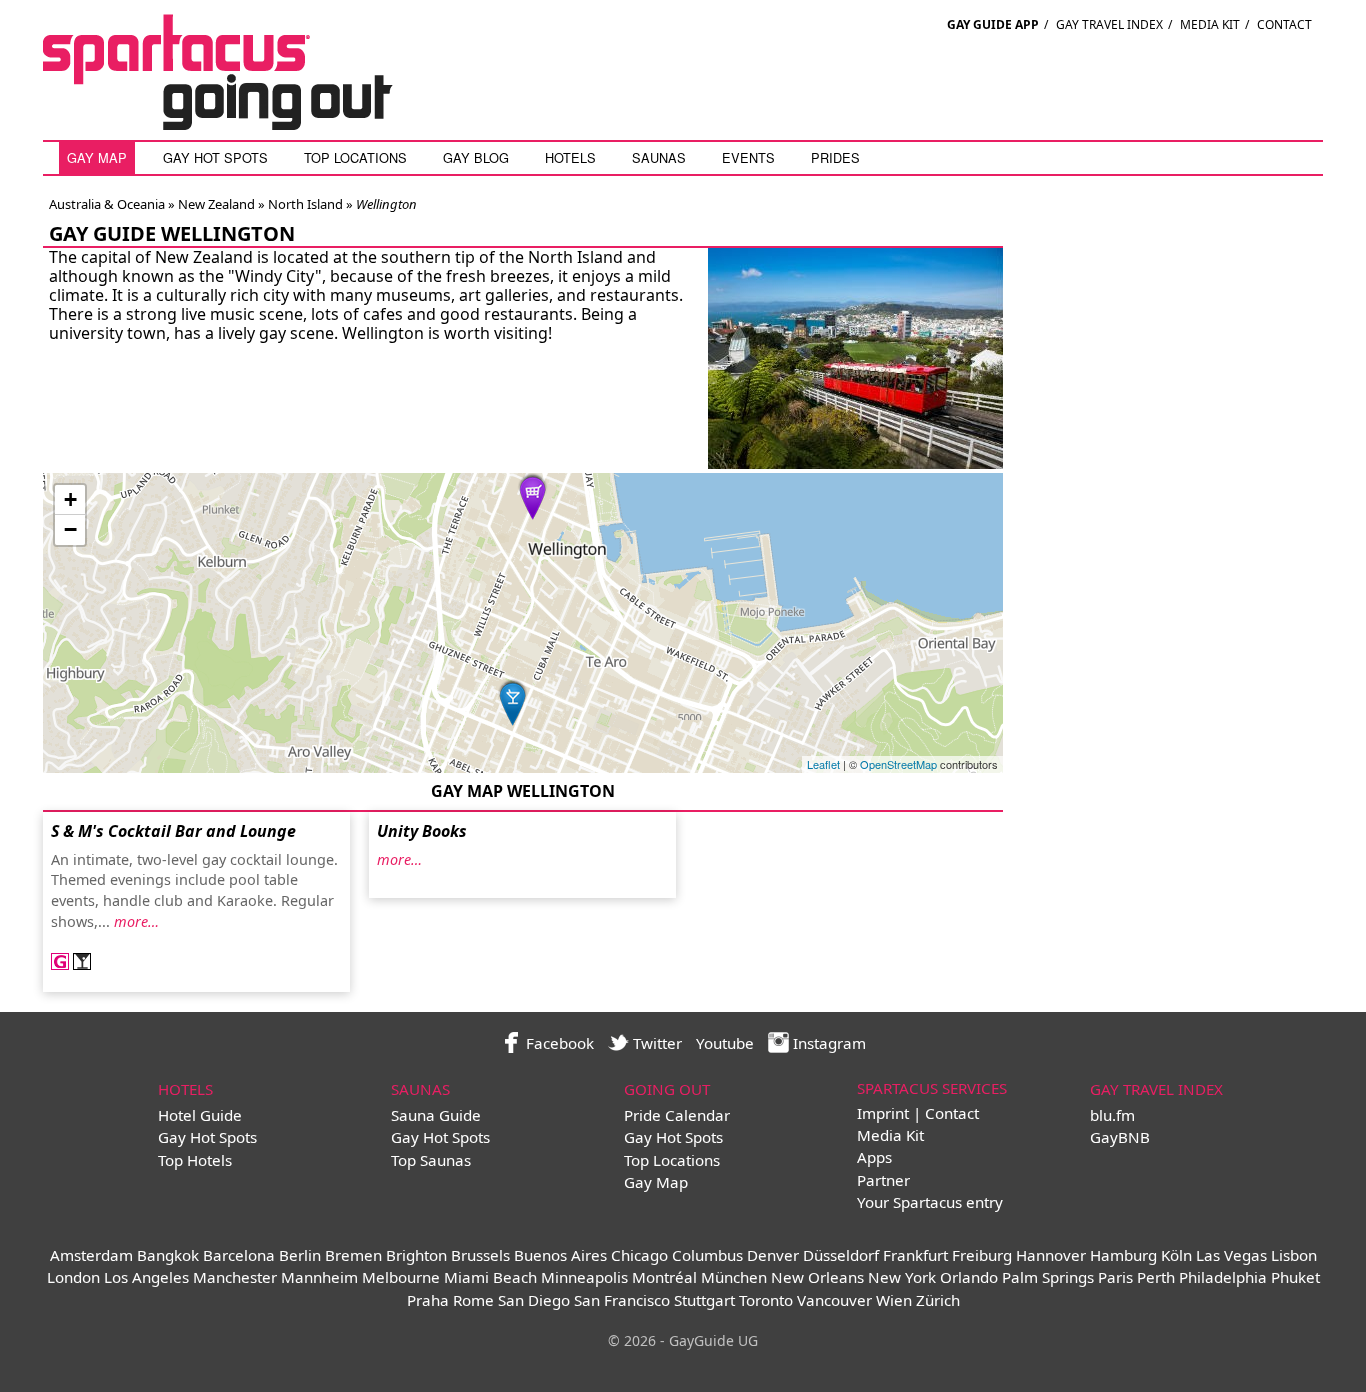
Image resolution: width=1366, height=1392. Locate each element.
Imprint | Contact (918, 1113)
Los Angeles (146, 1277)
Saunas (659, 157)
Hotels (570, 157)
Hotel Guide (200, 1115)
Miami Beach (490, 1277)
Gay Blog (476, 157)
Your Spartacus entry (930, 1202)
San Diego (534, 1300)
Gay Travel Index (1109, 24)
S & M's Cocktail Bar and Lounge (173, 831)
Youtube (725, 1043)
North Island (304, 204)
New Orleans (817, 1277)
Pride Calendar (677, 1115)
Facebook (558, 1043)
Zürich (938, 1300)
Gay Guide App (993, 24)
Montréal (664, 1277)
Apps (874, 1157)
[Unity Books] (533, 495)
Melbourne (401, 1277)
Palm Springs (1048, 1277)
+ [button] (70, 499)
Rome (473, 1300)
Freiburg (982, 1255)
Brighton (416, 1255)
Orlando (969, 1277)
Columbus (707, 1255)
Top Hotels (195, 1160)
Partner (883, 1180)
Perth (1156, 1277)
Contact (1284, 24)
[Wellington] (855, 467)
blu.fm (1112, 1115)
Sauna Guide (436, 1115)
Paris (1115, 1277)
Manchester (235, 1277)
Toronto (766, 1300)
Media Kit (1210, 24)
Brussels (480, 1255)
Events (748, 157)
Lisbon (1294, 1255)
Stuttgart (704, 1300)
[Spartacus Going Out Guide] (238, 124)
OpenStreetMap (898, 764)
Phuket (1295, 1277)
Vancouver (834, 1300)
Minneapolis (584, 1277)
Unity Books (422, 831)
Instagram (827, 1043)
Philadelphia (1223, 1277)
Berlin (300, 1255)
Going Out (667, 1089)
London (73, 1277)
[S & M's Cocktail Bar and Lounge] (513, 701)
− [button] (70, 529)
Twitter (655, 1043)
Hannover (1051, 1255)
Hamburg (1123, 1255)
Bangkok (168, 1255)
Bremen (353, 1255)
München (734, 1277)
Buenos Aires (560, 1255)
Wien (894, 1300)
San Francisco (622, 1300)
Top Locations (355, 157)
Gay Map (97, 157)
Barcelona (239, 1255)
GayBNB (1120, 1137)
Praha (428, 1300)
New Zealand (215, 204)
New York (902, 1277)
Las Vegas (1231, 1255)
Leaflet (823, 764)
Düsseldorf (841, 1255)
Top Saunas (431, 1160)
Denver (773, 1255)
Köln (1176, 1255)
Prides (835, 157)
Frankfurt (915, 1255)
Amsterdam (91, 1255)
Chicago (639, 1255)
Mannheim (319, 1277)
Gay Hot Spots (215, 157)
